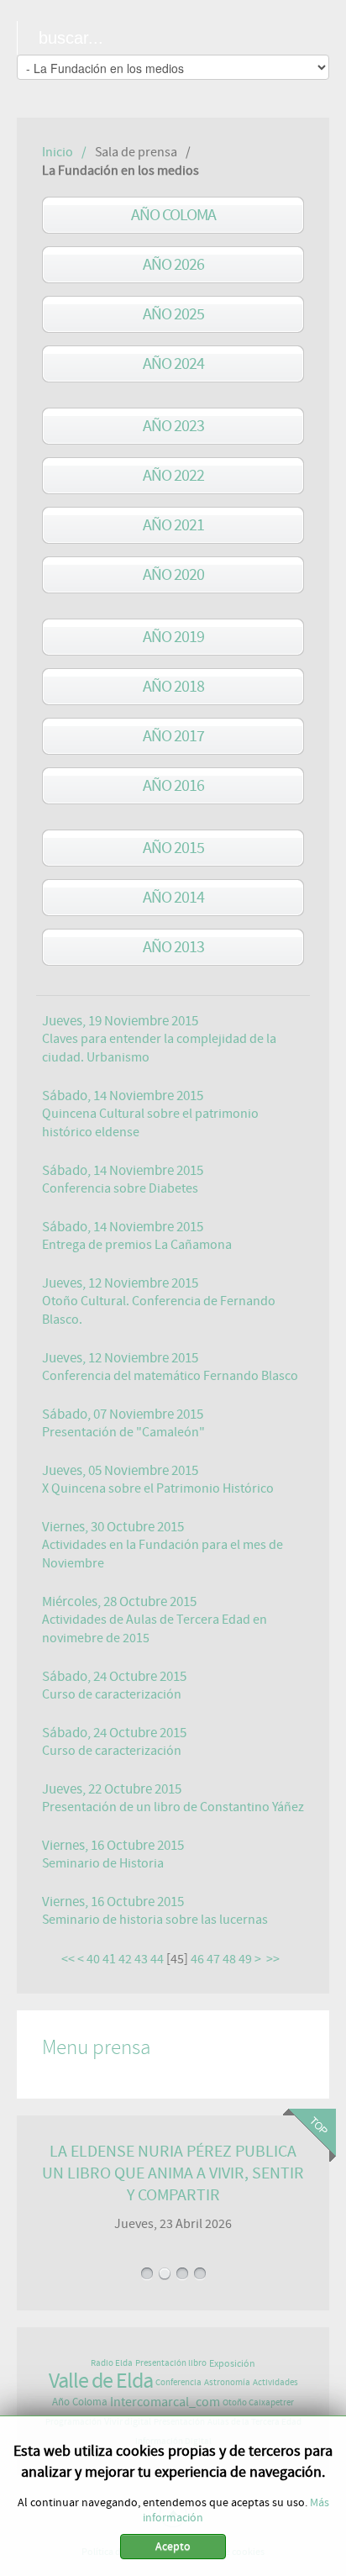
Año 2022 (173, 475)
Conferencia (178, 2382)
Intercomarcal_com (165, 2402)
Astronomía (227, 2382)
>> (274, 1959)
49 (245, 1959)
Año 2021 (173, 525)
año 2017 (173, 736)
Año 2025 (173, 314)
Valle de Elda (101, 2381)
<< (68, 1959)
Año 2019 (173, 637)
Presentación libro (171, 2363)
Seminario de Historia (103, 1863)
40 (93, 1959)
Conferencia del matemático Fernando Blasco (170, 1376)
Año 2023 (173, 426)
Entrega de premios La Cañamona (137, 1245)
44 (157, 1959)
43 (141, 1959)
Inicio (58, 152)
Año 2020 (173, 574)
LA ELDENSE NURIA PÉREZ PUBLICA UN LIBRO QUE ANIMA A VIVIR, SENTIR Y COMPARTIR (173, 2173)
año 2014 (173, 897)
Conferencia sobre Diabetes (120, 1188)
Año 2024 (173, 363)
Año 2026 (173, 264)
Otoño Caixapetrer (258, 2402)
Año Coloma (173, 215)
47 (213, 1959)
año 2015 (173, 848)
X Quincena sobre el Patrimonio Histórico (158, 1488)
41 (109, 1959)
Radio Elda (112, 2363)
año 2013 (173, 947)
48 (229, 1959)
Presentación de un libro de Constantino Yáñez (173, 1807)
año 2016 (173, 785)
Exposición (232, 2363)
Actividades (275, 2382)
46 (197, 1959)
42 (125, 1959)
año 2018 (173, 686)
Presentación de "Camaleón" (123, 1432)
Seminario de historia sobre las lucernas (155, 1920)
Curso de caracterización (112, 1694)
